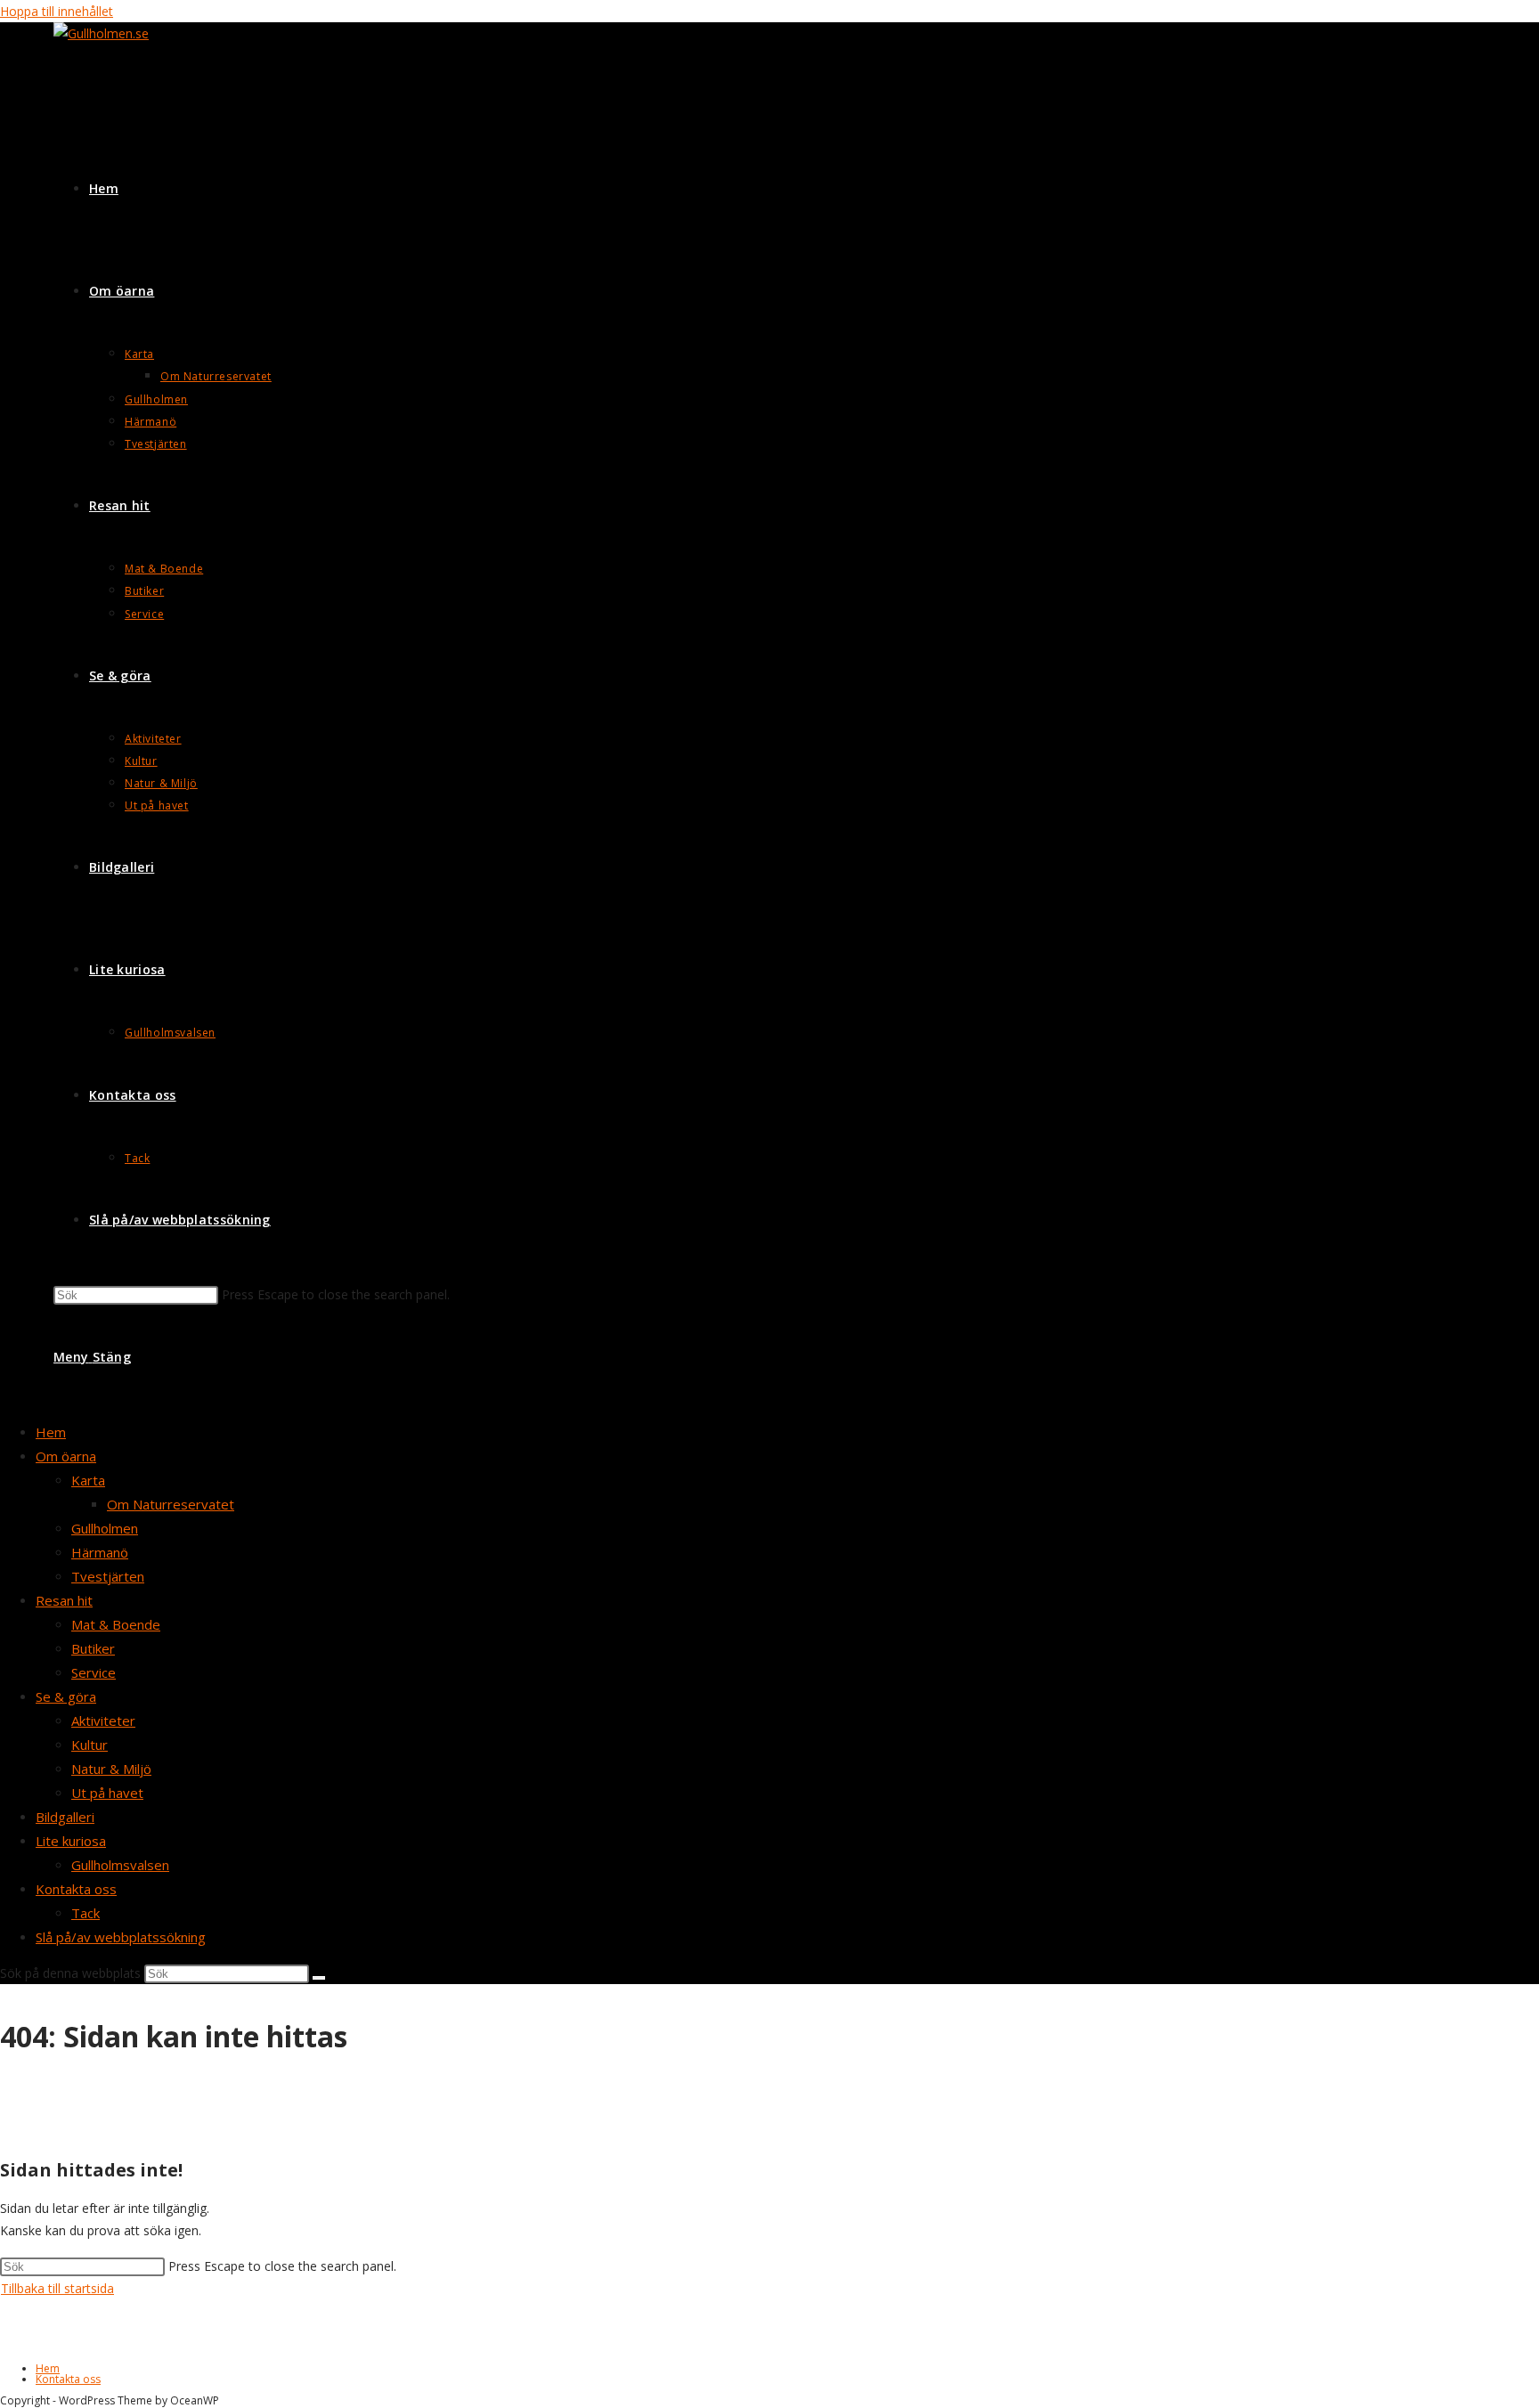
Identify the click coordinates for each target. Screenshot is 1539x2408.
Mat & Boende (116, 1624)
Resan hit (64, 1600)
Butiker (93, 1648)
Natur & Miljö (111, 1769)
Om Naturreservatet (171, 1504)
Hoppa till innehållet (57, 11)
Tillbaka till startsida (57, 2288)
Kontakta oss (76, 1889)
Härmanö (100, 1552)
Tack (85, 1913)
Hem (51, 1432)
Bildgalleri (65, 1817)
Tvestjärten (108, 1576)
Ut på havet (107, 1793)
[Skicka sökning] (319, 1978)
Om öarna (66, 1456)
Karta (88, 1480)
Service (94, 1672)
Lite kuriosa (71, 1841)
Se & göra (66, 1696)
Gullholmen (105, 1528)
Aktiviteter (103, 1721)
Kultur (90, 1745)
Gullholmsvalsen (120, 1865)
